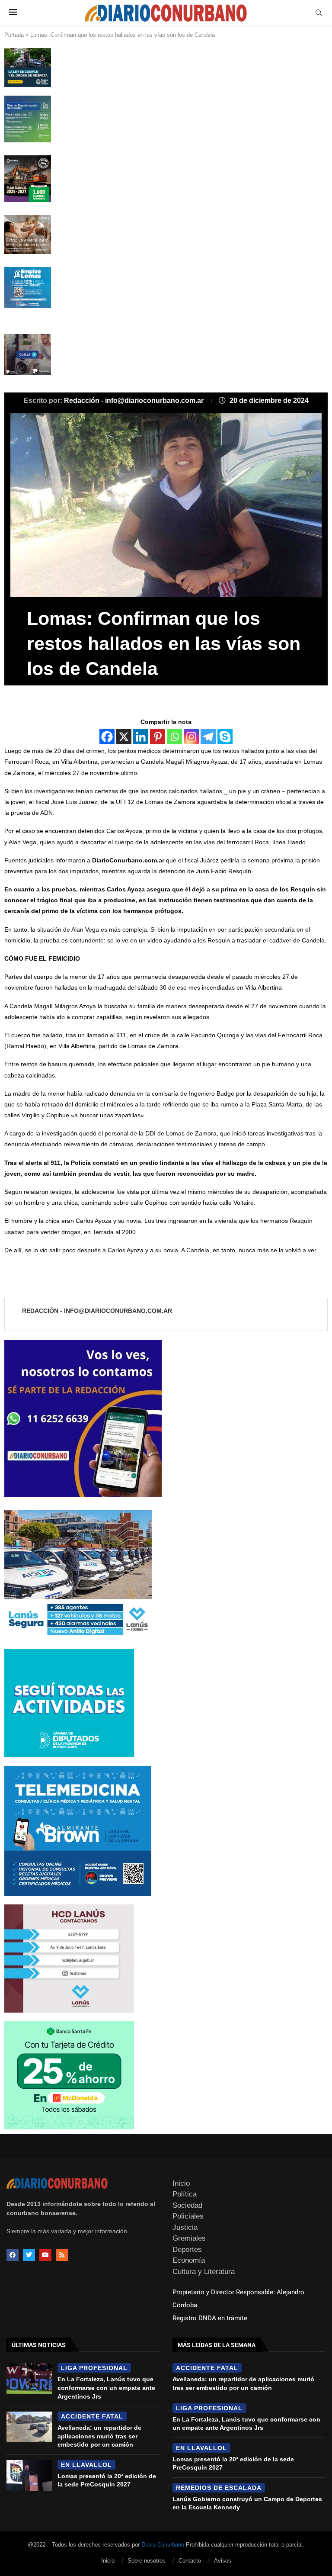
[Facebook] (107, 737)
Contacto (190, 2561)
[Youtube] (45, 2255)
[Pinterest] (158, 737)
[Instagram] (191, 737)
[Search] (319, 13)
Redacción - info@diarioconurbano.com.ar (135, 400)
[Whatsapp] (174, 737)
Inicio (181, 2183)
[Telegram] (208, 737)
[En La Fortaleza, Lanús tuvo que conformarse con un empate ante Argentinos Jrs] (29, 2378)
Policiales (188, 2216)
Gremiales (189, 2238)
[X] (124, 737)
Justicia (185, 2227)
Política (185, 2194)
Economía (189, 2260)
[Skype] (225, 737)
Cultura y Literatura (204, 2272)
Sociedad (187, 2205)
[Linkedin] (141, 737)
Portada (14, 35)
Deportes (187, 2250)
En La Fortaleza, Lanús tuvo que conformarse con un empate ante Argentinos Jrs (106, 2388)
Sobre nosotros (147, 2561)
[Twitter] (29, 2255)
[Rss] (62, 2255)
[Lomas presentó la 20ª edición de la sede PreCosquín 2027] (29, 2475)
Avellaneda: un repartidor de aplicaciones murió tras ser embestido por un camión (99, 2436)
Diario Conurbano (163, 2545)
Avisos (223, 2561)
